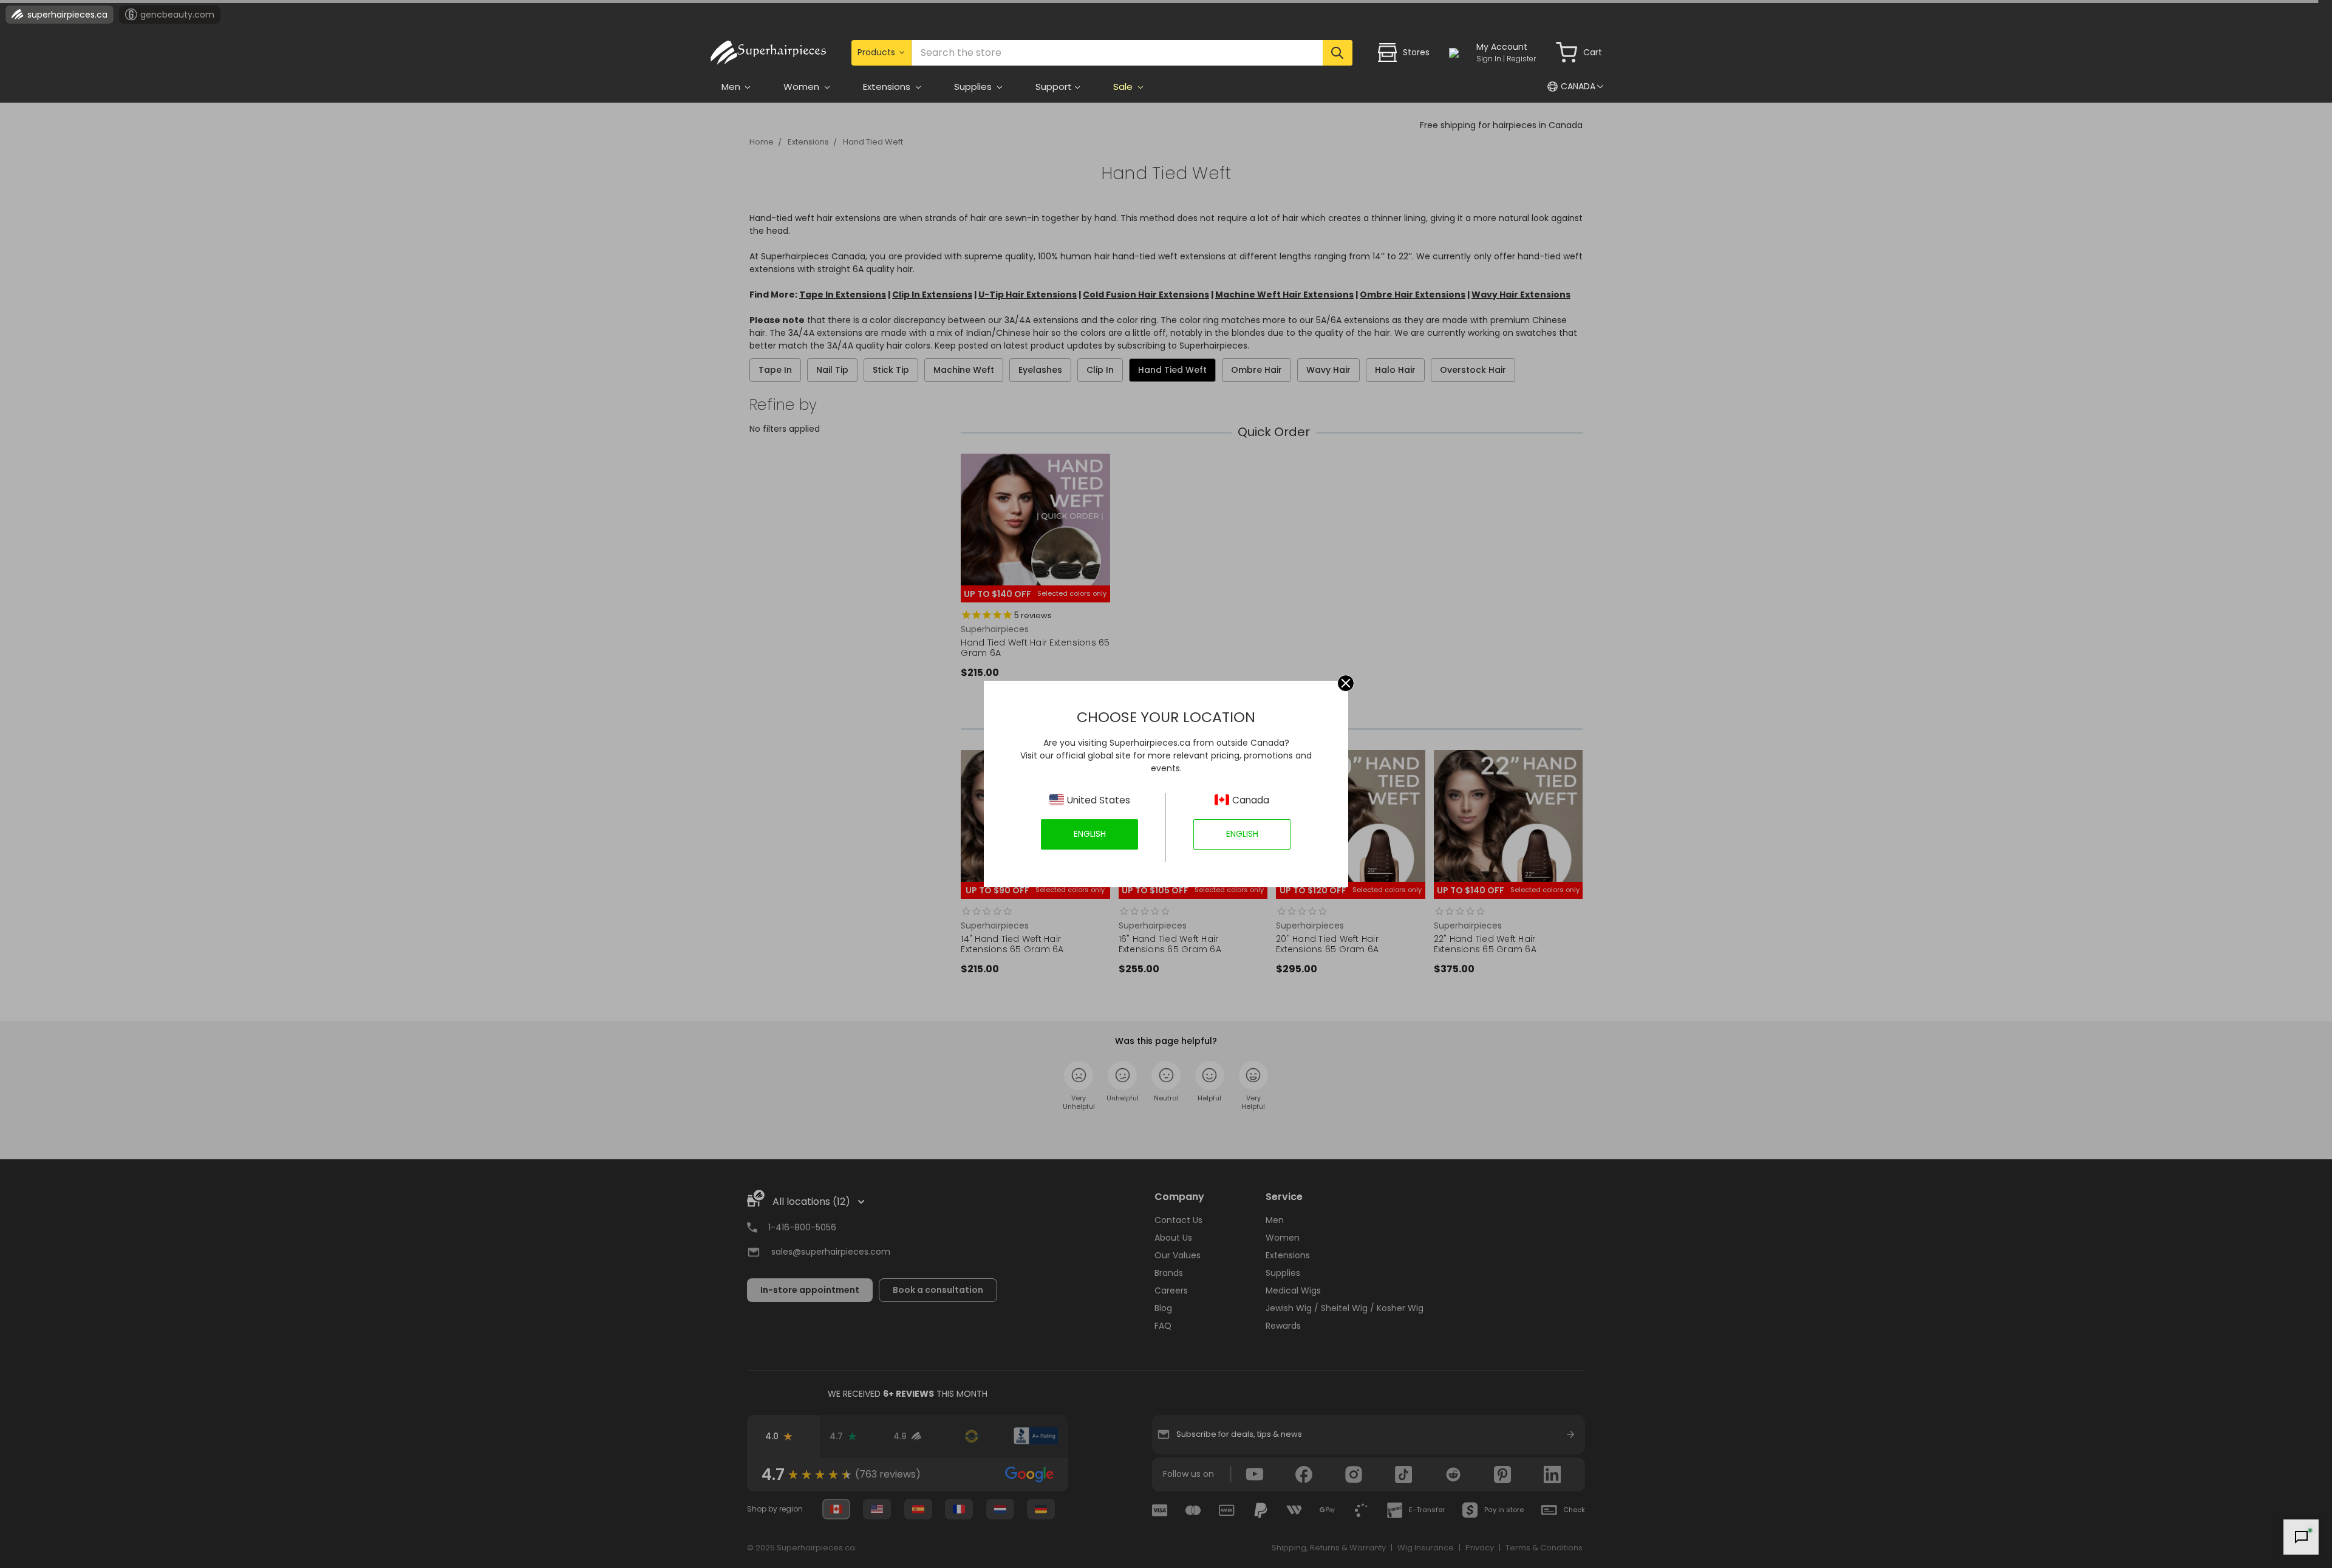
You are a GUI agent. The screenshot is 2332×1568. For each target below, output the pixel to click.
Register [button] (1521, 59)
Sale (1124, 87)
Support (1054, 87)
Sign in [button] (1489, 59)
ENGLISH (1090, 834)
